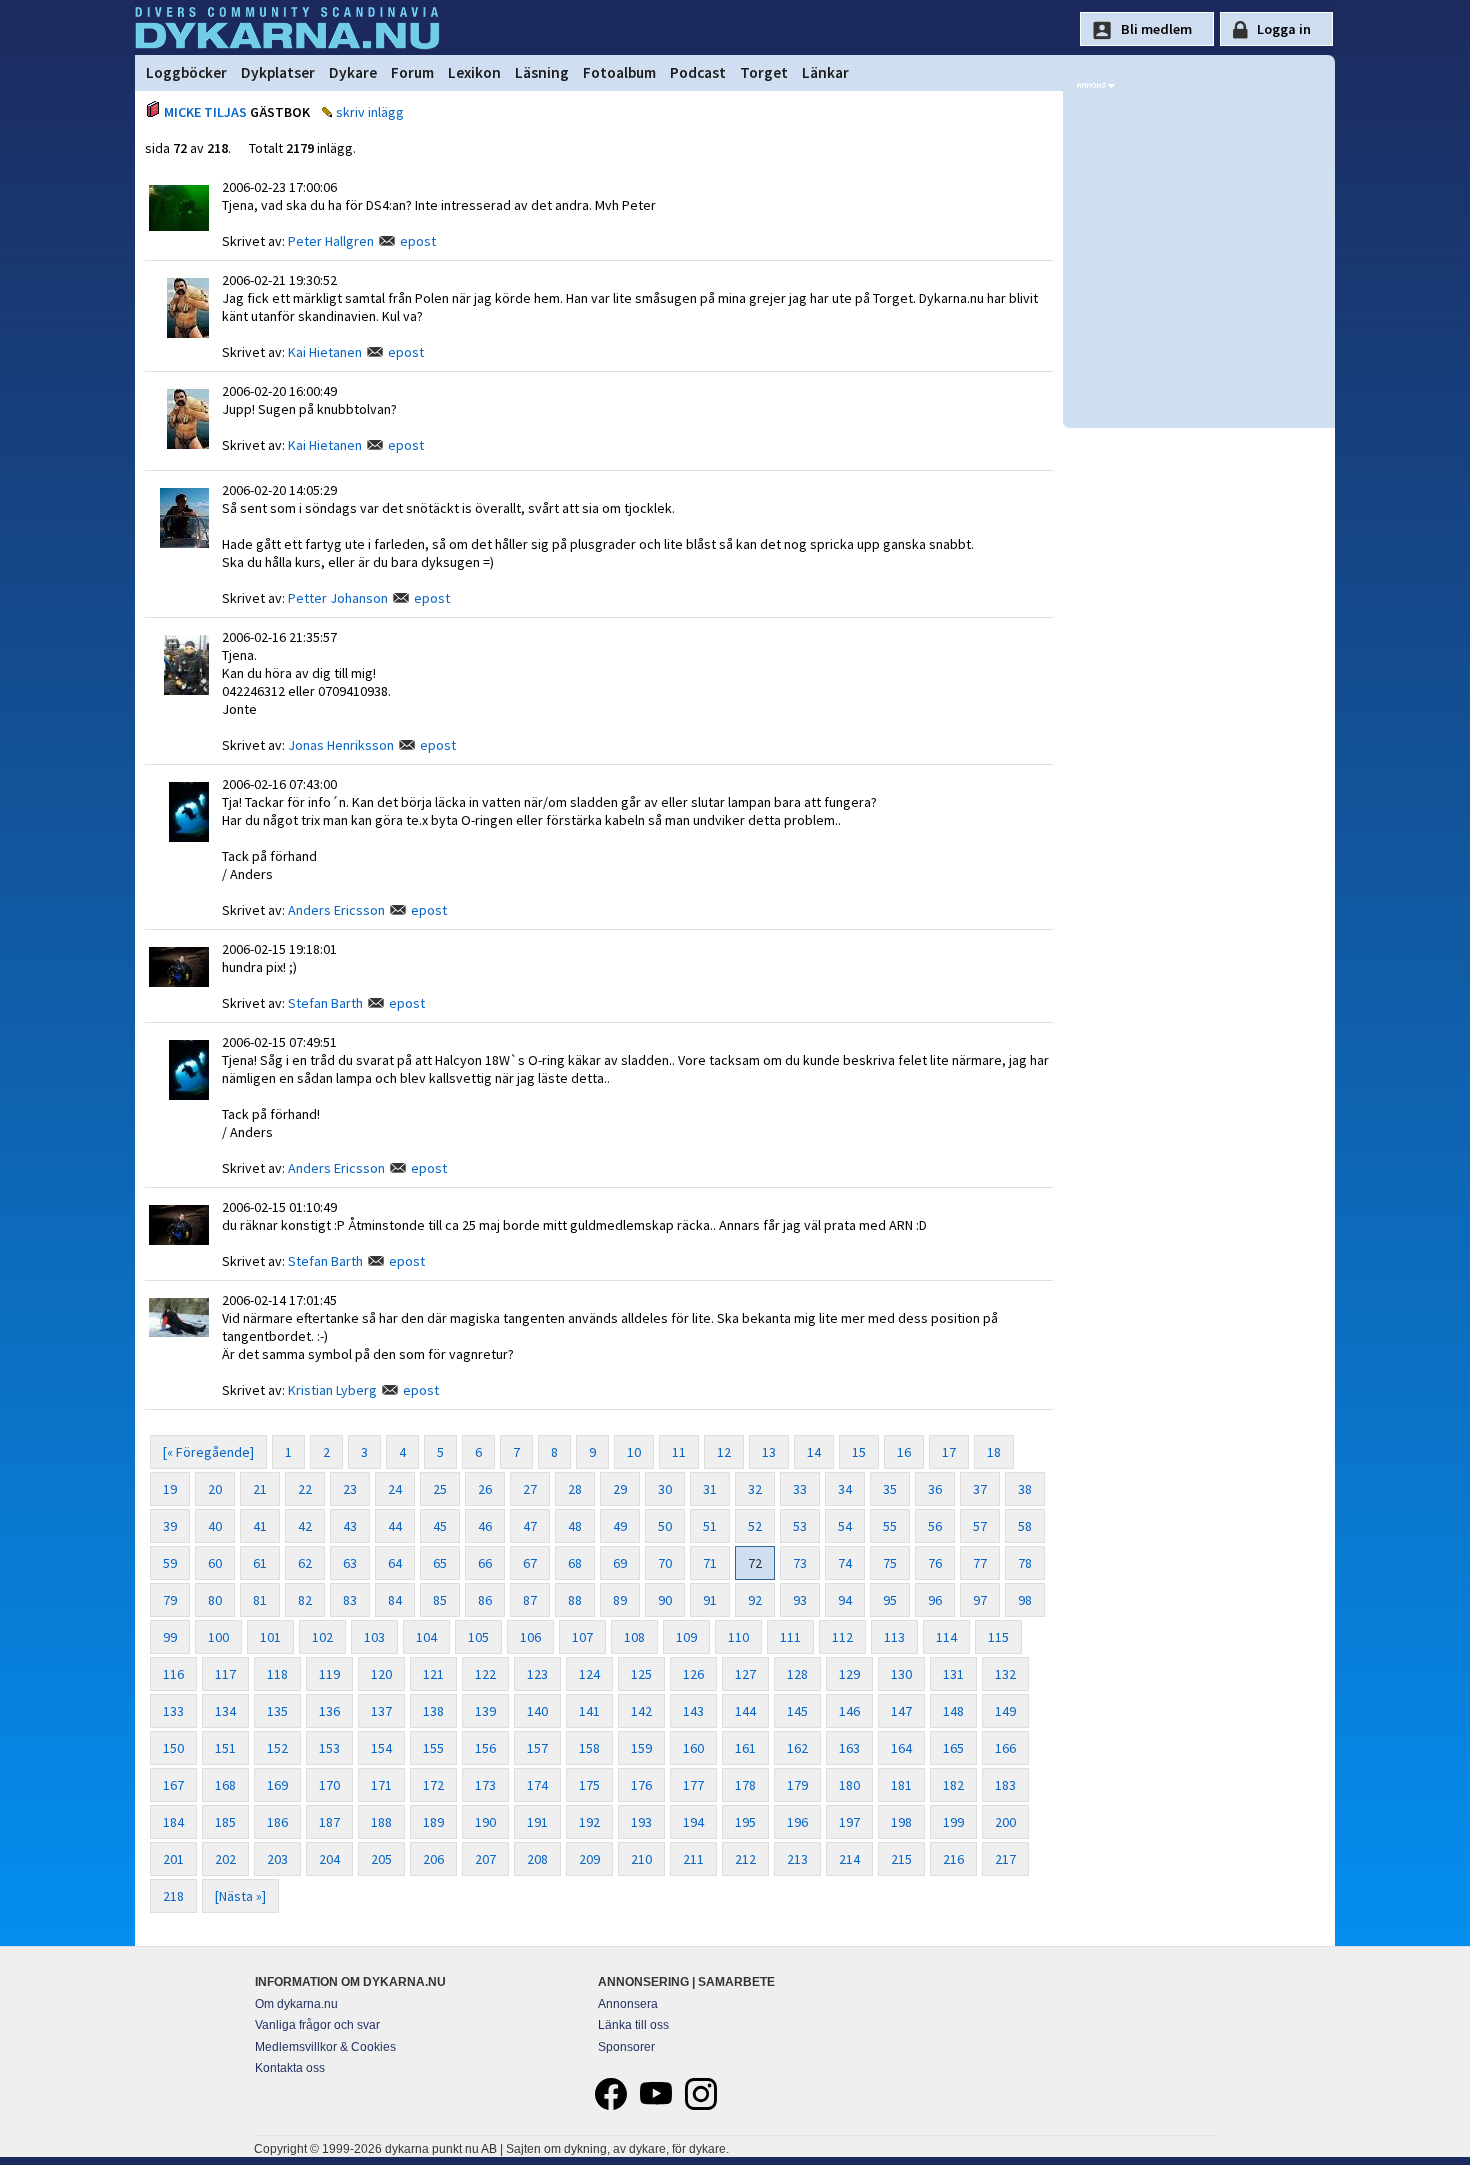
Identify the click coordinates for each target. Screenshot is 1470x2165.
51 (710, 1526)
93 (800, 1600)
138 (433, 1711)
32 (755, 1489)
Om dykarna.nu (296, 2004)
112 (842, 1637)
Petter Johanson (338, 598)
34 (845, 1489)
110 (738, 1637)
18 (994, 1452)
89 (620, 1600)
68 (575, 1563)
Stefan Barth (325, 1003)
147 (901, 1711)
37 (980, 1489)
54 (845, 1526)
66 (485, 1563)
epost (418, 241)
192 (589, 1822)
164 (901, 1748)
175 (589, 1785)
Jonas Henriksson (341, 745)
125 (641, 1674)
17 (949, 1452)
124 (589, 1674)
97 (980, 1600)
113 (894, 1637)
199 (953, 1822)
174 (537, 1785)
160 (693, 1748)
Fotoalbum (619, 72)
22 (305, 1489)
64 (395, 1563)
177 (693, 1785)
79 (170, 1600)
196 (797, 1822)
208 (537, 1859)
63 (350, 1563)
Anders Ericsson (336, 910)
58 (1025, 1526)
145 (797, 1711)
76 (935, 1563)
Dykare (353, 72)
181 (901, 1785)
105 (478, 1637)
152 (277, 1748)
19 (170, 1489)
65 (440, 1563)
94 (845, 1600)
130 (901, 1674)
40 (215, 1526)
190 (485, 1822)
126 (693, 1674)
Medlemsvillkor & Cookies (325, 2047)
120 (381, 1674)
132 (1005, 1674)
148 (953, 1711)
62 (305, 1563)
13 (769, 1452)
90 (665, 1600)
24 (395, 1489)
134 (225, 1711)
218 (173, 1896)
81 (260, 1600)
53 (800, 1526)
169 (277, 1785)
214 (849, 1859)
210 (641, 1859)
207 (485, 1859)
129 (849, 1674)
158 (589, 1748)
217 (1005, 1859)
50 (665, 1526)
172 (433, 1785)
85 (440, 1600)
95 (890, 1600)
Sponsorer (626, 2047)
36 (935, 1489)
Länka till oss (633, 2025)
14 (814, 1452)
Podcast (698, 72)
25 (440, 1489)
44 (395, 1526)
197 (849, 1822)
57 (980, 1526)
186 (277, 1822)
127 (745, 1674)
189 (433, 1822)
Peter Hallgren (331, 241)
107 (582, 1637)
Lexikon (474, 72)
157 (537, 1748)
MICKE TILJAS (205, 112)
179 (797, 1785)
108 (634, 1637)
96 (935, 1600)
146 (849, 1711)
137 (381, 1711)
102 (322, 1637)
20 (215, 1489)
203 (277, 1859)
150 (173, 1748)
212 (745, 1859)
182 (953, 1785)
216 (953, 1859)
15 (859, 1452)
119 (329, 1674)
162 (797, 1748)
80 (215, 1600)
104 (426, 1637)
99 (170, 1637)
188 (381, 1822)
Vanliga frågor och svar (317, 2025)
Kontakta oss (290, 2068)
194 (693, 1822)
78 (1025, 1563)
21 (260, 1489)
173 (485, 1785)
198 (901, 1822)
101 (270, 1637)
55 (890, 1526)
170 (329, 1785)
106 (530, 1637)
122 (485, 1674)
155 (433, 1748)
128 (797, 1674)
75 (890, 1563)
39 (170, 1526)
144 (745, 1711)
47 (530, 1526)
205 (381, 1859)
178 (745, 1785)
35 (890, 1489)
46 (485, 1526)
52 (755, 1526)
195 (745, 1822)
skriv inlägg (370, 112)
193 (641, 1822)
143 (693, 1711)
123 (537, 1674)
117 (225, 1674)
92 (755, 1600)
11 (679, 1452)
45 (440, 1526)
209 (589, 1859)
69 (620, 1563)
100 (218, 1637)
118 (277, 1674)
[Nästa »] (240, 1896)
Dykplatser (278, 72)
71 (710, 1563)
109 (686, 1637)
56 (935, 1526)
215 (901, 1859)
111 (790, 1637)
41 (260, 1526)
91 (710, 1600)
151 (225, 1748)
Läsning (542, 72)
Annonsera (628, 2004)
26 (485, 1489)
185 (225, 1822)
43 (350, 1526)
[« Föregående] (208, 1452)
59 (170, 1563)
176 (641, 1785)
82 (305, 1600)
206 (433, 1859)
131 (953, 1674)
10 (634, 1452)
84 (395, 1600)
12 (724, 1452)
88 (575, 1600)
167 (173, 1785)
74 (845, 1563)
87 (530, 1600)
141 (589, 1711)
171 (381, 1785)
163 (849, 1748)
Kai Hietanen (325, 352)
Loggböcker (186, 72)
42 (305, 1526)
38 (1025, 1489)
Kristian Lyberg (332, 1390)
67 (530, 1563)
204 (329, 1859)
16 (904, 1452)
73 (800, 1563)
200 (1005, 1822)
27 (530, 1489)
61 (260, 1563)
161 (745, 1748)
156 (485, 1748)
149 (1005, 1711)
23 (350, 1489)
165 (953, 1748)
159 (641, 1748)
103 (374, 1637)
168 (225, 1785)
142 (641, 1711)
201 (173, 1859)
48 (575, 1526)
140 (537, 1711)
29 (620, 1489)
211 (693, 1859)
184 (173, 1822)
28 (575, 1489)
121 (433, 1674)
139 (485, 1711)
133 (173, 1711)
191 (537, 1822)
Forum (412, 72)
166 (1005, 1748)
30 (665, 1489)
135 (277, 1711)
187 (329, 1822)
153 (329, 1748)
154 (381, 1748)
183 (1005, 1785)
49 (620, 1526)
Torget (764, 72)
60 (215, 1563)
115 (998, 1637)
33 (800, 1489)
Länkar (825, 72)
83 (350, 1600)
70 (665, 1563)
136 (329, 1711)
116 (173, 1674)
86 (485, 1600)
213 (797, 1859)
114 (946, 1637)
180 (849, 1785)
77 (980, 1563)
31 (710, 1489)
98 (1025, 1600)
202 (225, 1859)
